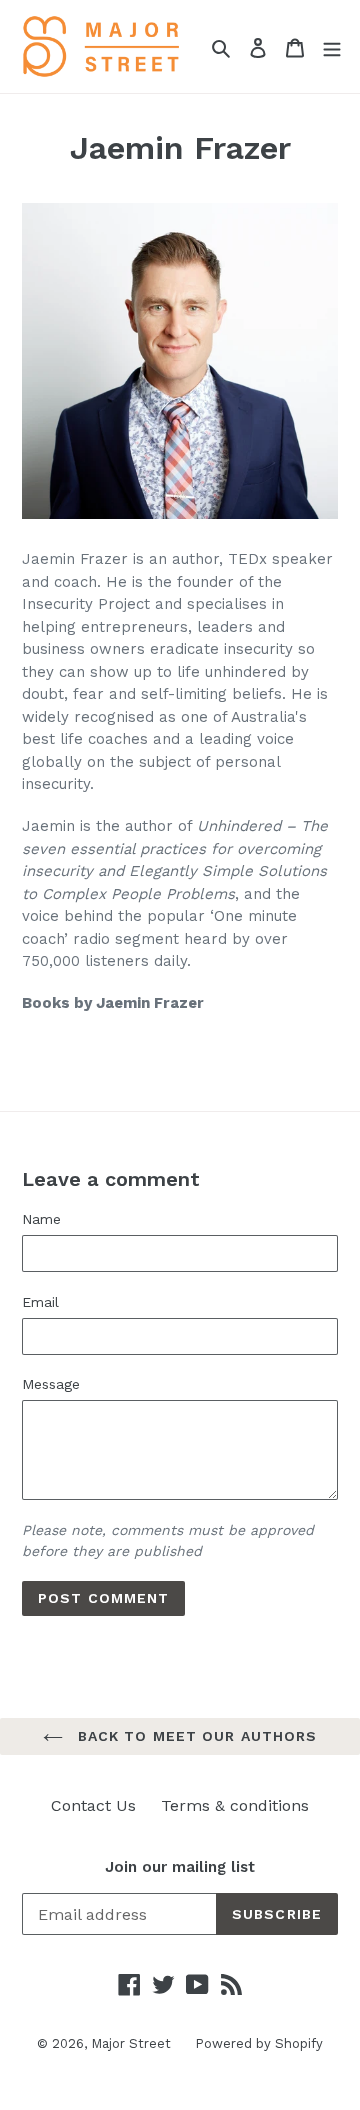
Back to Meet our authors (195, 1736)
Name (41, 1219)
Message (51, 1384)
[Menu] (332, 47)
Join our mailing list (180, 1867)
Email (40, 1302)
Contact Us (93, 1805)
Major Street (133, 2043)
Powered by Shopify (259, 2043)
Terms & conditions (235, 1805)
